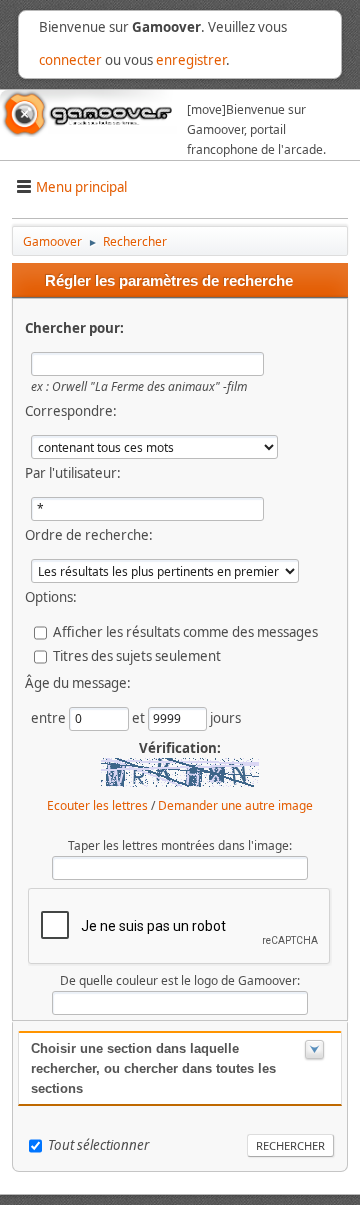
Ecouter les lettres (97, 805)
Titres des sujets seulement (137, 655)
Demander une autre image (235, 805)
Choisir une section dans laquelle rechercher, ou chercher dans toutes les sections (153, 1068)
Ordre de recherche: (89, 535)
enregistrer (191, 60)
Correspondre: (71, 411)
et (140, 717)
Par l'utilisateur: (73, 473)
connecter (70, 60)
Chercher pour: (74, 328)
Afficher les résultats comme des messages (185, 631)
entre (50, 717)
